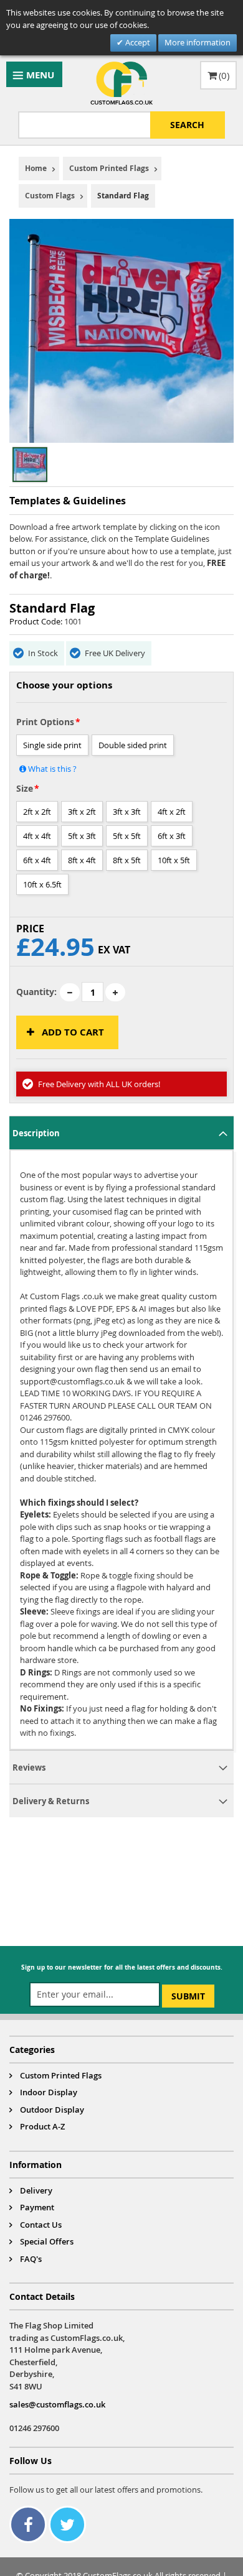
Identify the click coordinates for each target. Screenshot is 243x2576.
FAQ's (31, 2259)
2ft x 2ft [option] (37, 812)
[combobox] (121, 125)
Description (36, 1133)
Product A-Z (42, 2126)
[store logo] (121, 83)
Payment (37, 2207)
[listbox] (121, 755)
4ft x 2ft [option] (172, 812)
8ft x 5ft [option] (127, 860)
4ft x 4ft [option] (37, 836)
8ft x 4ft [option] (82, 860)
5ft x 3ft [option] (82, 836)
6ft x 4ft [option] (37, 860)
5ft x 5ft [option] (127, 836)
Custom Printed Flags (109, 168)
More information (198, 42)
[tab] (121, 1133)
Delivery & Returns (51, 1801)
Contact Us (41, 2225)
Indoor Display (49, 2092)
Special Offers (47, 2241)
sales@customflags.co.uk (57, 2404)
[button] (56, 465)
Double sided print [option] (133, 745)
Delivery (36, 2190)
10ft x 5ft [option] (174, 860)
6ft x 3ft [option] (172, 836)
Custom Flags (50, 196)
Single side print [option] (52, 745)
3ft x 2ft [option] (82, 812)
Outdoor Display (52, 2110)
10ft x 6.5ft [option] (42, 884)
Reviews (29, 1768)
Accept (137, 42)
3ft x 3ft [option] (127, 812)
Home (36, 168)
